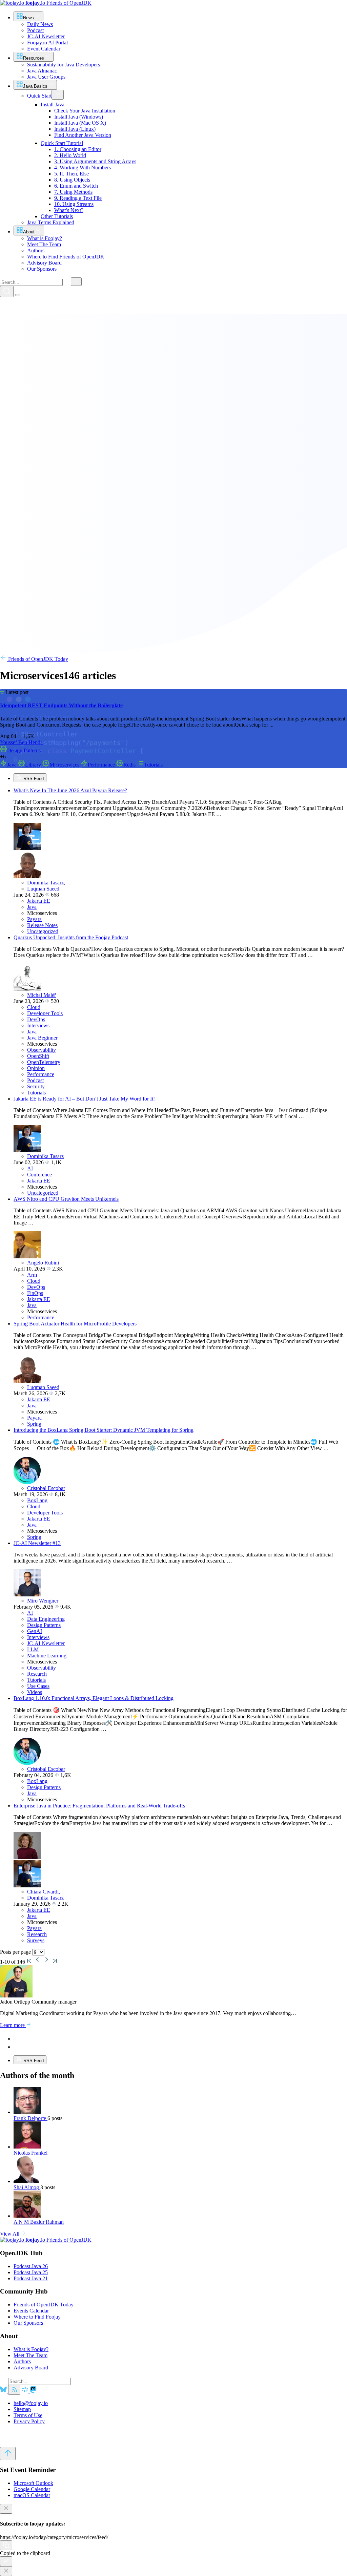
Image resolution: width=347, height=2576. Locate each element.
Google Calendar (32, 2489)
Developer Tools (45, 1013)
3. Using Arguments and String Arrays (95, 161)
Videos (35, 1692)
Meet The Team (30, 2355)
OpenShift (38, 1056)
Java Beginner (42, 1038)
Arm (32, 1275)
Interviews (38, 1025)
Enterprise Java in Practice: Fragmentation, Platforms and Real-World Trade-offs (99, 1806)
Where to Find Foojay (37, 2317)
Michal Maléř (42, 995)
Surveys (36, 1940)
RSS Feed (33, 779)
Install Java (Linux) (75, 129)
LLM (33, 1649)
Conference (39, 1175)
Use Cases (38, 1686)
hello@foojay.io (31, 2403)
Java (13, 765)
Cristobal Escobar (46, 1488)
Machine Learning (47, 1656)
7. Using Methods (73, 192)
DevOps (36, 1019)
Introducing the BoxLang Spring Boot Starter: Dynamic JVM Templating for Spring (104, 1430)
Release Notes (42, 925)
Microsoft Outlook (33, 2483)
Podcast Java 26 (31, 2266)
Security (36, 1086)
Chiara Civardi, (44, 1892)
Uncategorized (43, 931)
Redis (130, 765)
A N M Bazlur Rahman (39, 2222)
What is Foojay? (31, 2349)
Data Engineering (46, 1619)
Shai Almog (27, 2187)
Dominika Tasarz (45, 1156)
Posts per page (16, 1952)
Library (34, 765)
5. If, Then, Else (72, 174)
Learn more (13, 2025)
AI (30, 1168)
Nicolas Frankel (30, 2153)
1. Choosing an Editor (78, 149)
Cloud (34, 1007)
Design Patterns (24, 750)
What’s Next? (69, 210)
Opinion (36, 1068)
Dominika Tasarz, (46, 883)
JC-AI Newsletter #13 (37, 1543)
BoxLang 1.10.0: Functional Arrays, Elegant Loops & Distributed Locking (94, 1698)
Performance (102, 765)
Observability (42, 1050)
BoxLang (37, 1500)
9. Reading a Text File (78, 198)
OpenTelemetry (44, 1062)
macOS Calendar (32, 2495)
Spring (34, 1424)
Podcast (35, 1080)
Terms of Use (28, 2415)
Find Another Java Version (83, 135)
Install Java (53, 104)
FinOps (35, 1293)
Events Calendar (31, 2311)
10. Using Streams (74, 204)
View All (10, 2234)
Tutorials (153, 765)
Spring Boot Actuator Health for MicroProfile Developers (75, 1324)
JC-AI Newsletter (46, 1643)
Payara (34, 919)
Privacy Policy (29, 2421)
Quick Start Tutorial (62, 143)
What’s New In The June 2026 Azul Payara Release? (70, 790)
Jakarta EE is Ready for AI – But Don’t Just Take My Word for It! (84, 1099)
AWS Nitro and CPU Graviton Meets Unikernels (66, 1199)
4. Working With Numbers (83, 167)
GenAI (35, 1631)
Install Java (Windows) (79, 117)
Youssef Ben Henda (21, 742)
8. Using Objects (72, 180)
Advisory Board (31, 2368)
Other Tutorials (57, 216)
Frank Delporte (30, 2118)
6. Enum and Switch (76, 186)
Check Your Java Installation (85, 111)
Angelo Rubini (43, 1263)
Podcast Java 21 (31, 2278)
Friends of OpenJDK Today (37, 659)
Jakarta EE (39, 901)
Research (37, 1674)
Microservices (65, 765)
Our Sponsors (28, 2323)
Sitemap (22, 2409)
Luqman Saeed (43, 889)
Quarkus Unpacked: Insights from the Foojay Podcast (71, 937)
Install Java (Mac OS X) (80, 123)
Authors (22, 2361)
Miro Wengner (43, 1601)
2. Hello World (70, 155)
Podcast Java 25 (31, 2272)
